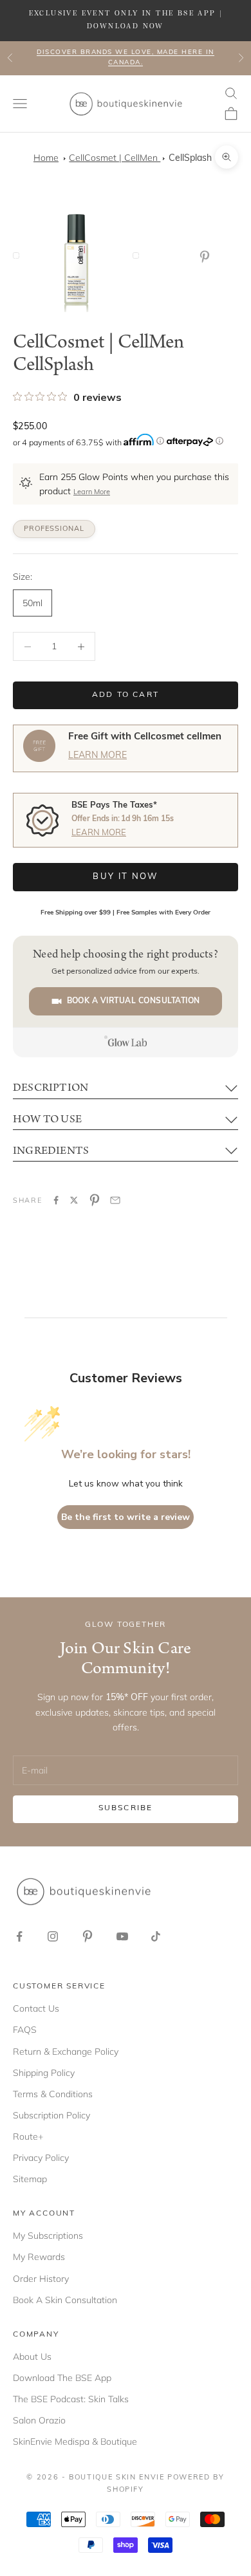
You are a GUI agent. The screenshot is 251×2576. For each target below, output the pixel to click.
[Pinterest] (207, 257)
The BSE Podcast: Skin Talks (71, 2399)
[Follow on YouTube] (122, 1936)
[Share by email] (115, 1200)
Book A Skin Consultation (65, 2300)
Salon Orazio (39, 2420)
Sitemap (30, 2179)
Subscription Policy (51, 2115)
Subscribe (126, 1808)
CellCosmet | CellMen (115, 158)
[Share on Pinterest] (95, 1200)
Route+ (28, 2136)
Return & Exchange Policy (66, 2052)
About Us (32, 2357)
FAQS (25, 2030)
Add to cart (126, 695)
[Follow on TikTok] (156, 1936)
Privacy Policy (41, 2158)
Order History (41, 2279)
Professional (54, 529)
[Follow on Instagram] (53, 1936)
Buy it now (125, 877)
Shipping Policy (44, 2073)
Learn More (92, 493)
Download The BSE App (62, 2378)
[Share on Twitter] (74, 1200)
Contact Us (36, 2008)
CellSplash (190, 159)
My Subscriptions (48, 2236)
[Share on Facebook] (56, 1200)
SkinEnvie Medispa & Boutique (75, 2442)
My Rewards (39, 2257)
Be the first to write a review (126, 1517)
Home (46, 158)
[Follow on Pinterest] (88, 1936)
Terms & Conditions (53, 2094)
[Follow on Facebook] (19, 1936)
